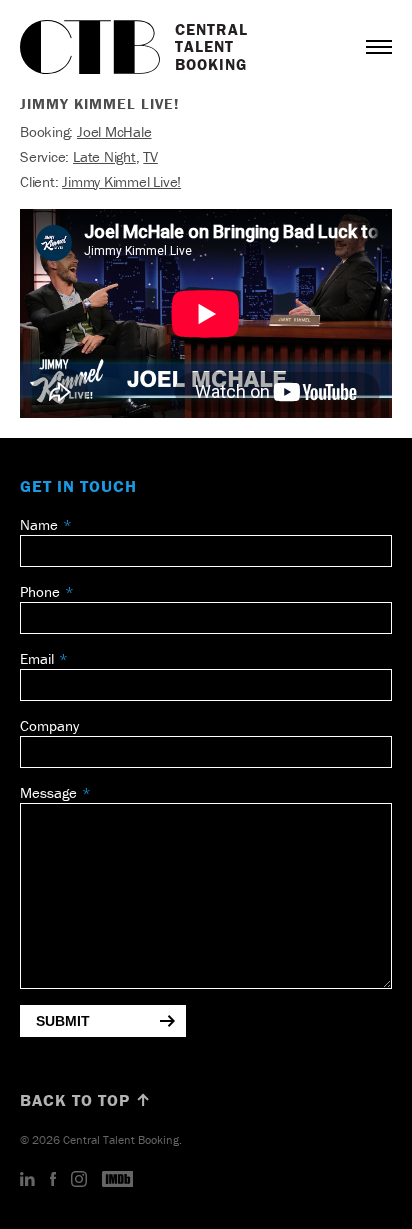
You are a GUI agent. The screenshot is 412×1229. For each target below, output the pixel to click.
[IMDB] (118, 1180)
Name (39, 524)
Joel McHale (114, 131)
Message (48, 792)
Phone (40, 591)
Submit (63, 1021)
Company (49, 725)
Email (37, 658)
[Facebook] (53, 1180)
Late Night (104, 156)
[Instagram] (79, 1180)
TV (150, 156)
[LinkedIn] (27, 1180)
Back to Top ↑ (86, 1100)
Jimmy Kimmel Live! (121, 181)
